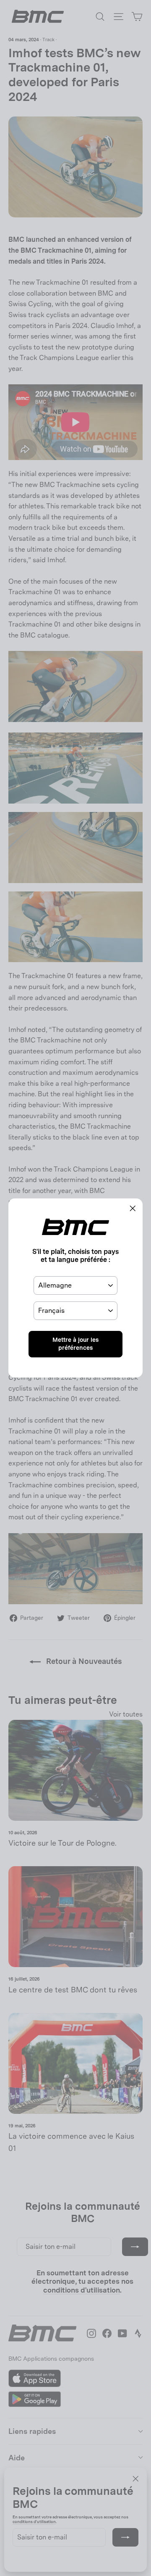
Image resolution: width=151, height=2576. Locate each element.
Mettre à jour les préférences (75, 1344)
